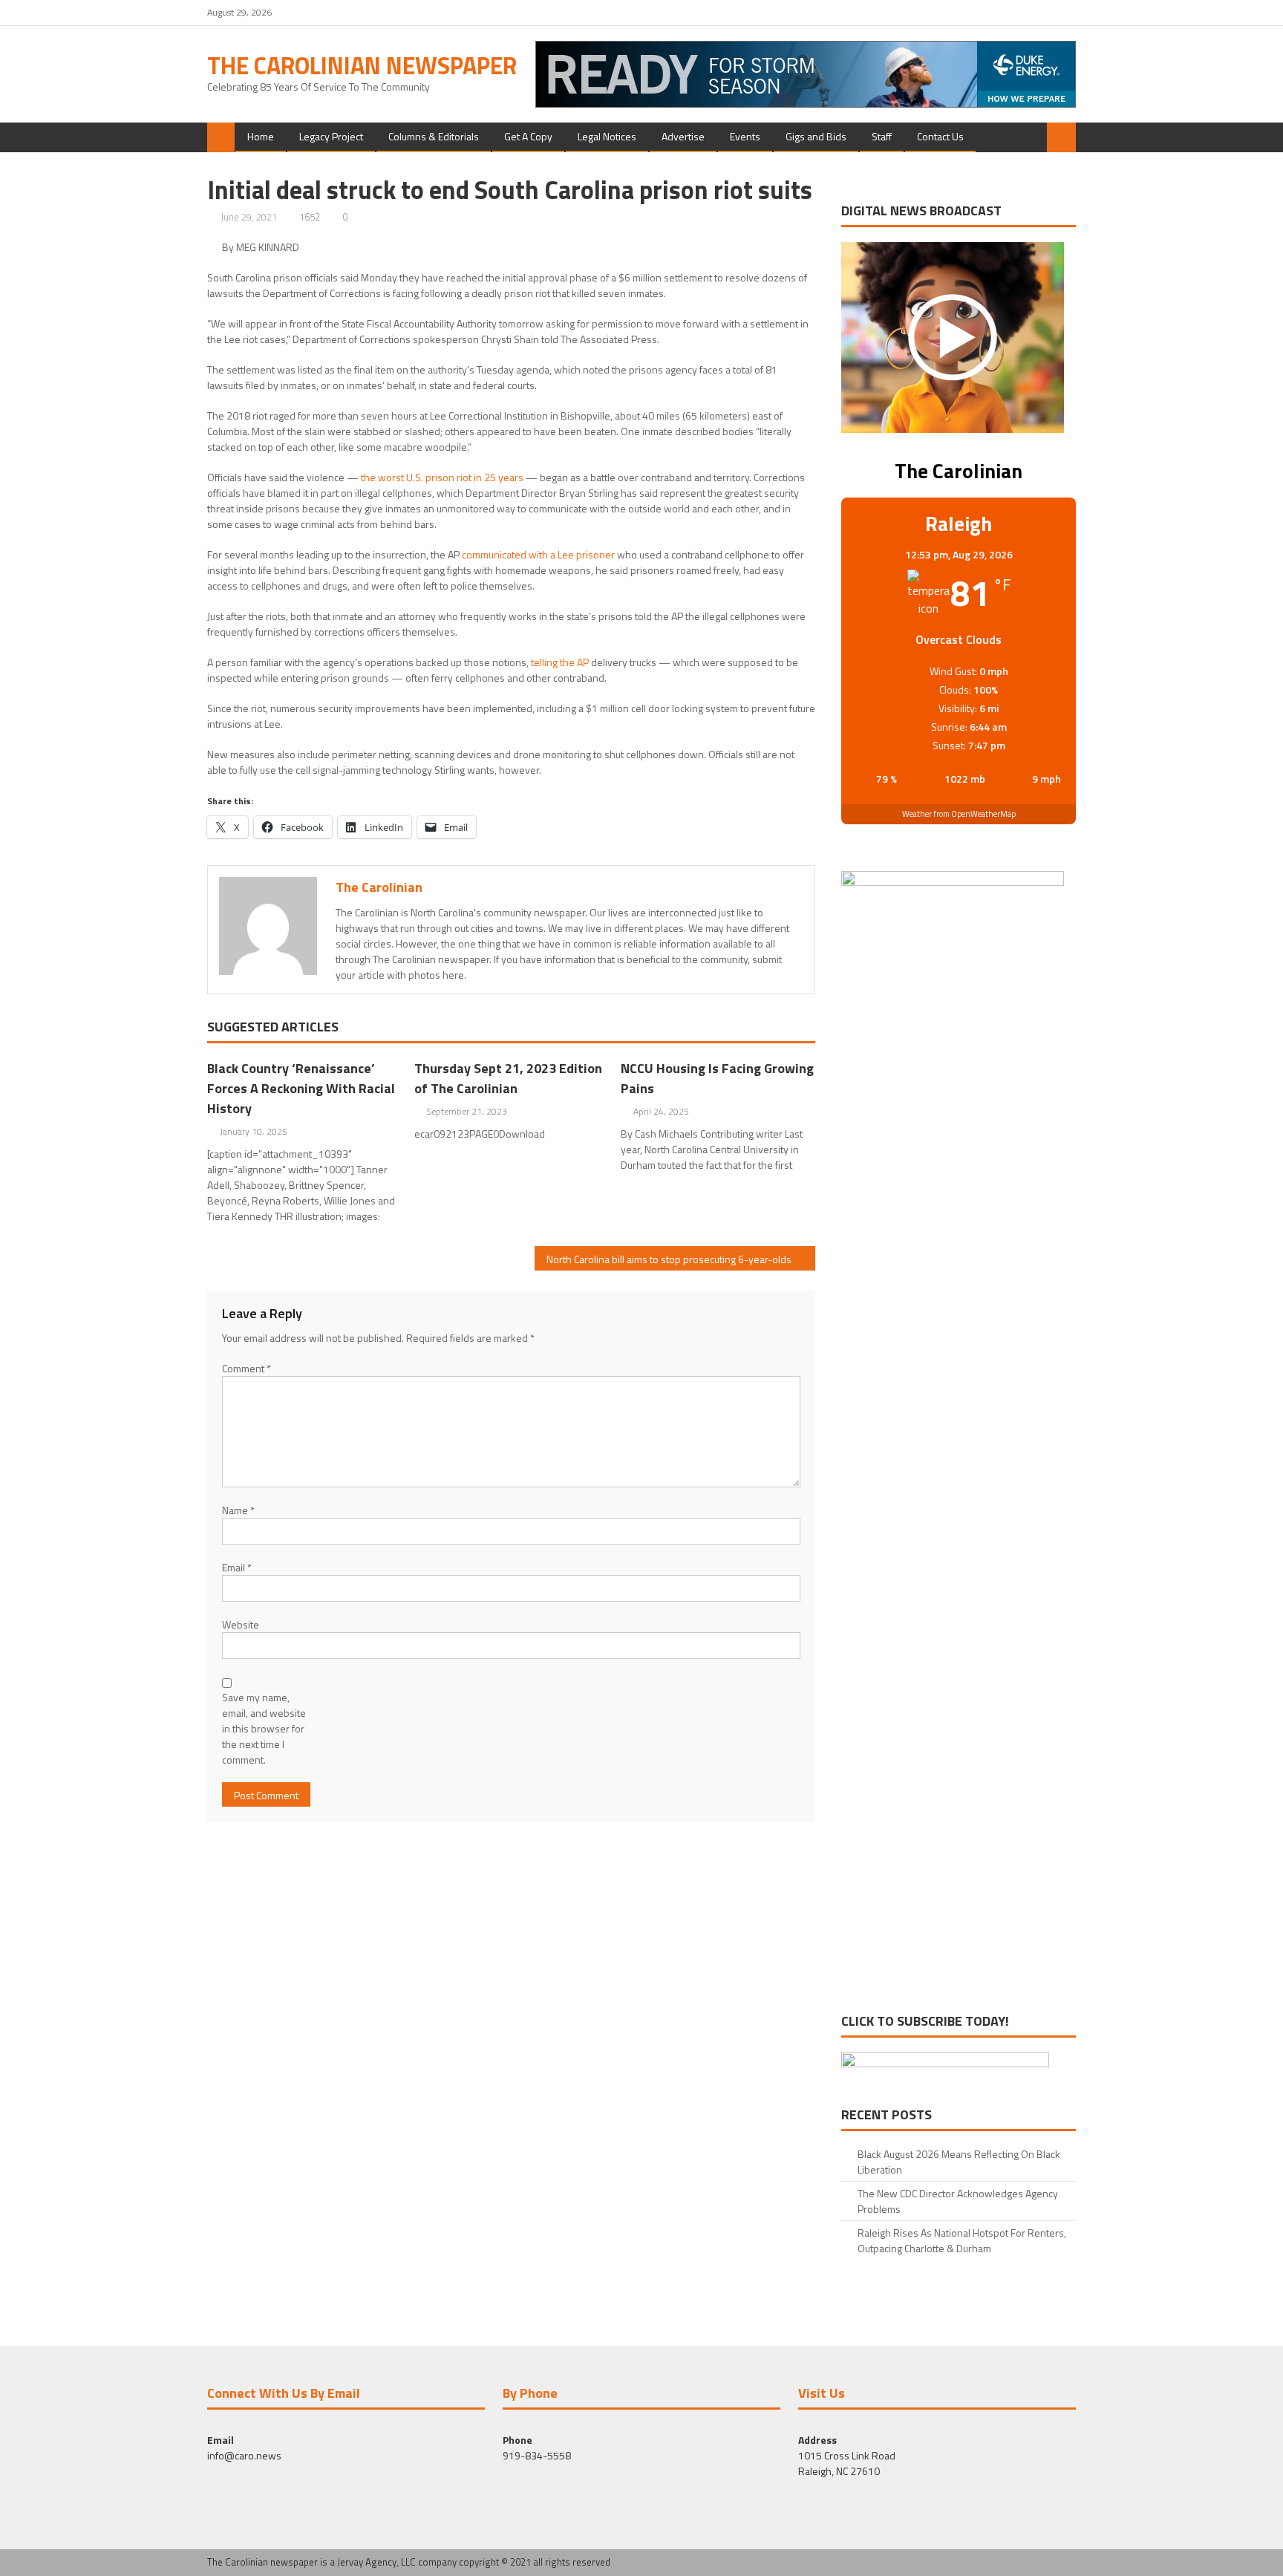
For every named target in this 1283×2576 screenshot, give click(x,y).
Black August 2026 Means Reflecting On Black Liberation (959, 2162)
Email (237, 1567)
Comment (247, 1368)
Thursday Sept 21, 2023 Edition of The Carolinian (508, 1078)
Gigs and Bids (816, 136)
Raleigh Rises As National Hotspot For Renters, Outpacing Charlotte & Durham (962, 2240)
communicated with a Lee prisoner (538, 554)
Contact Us (940, 136)
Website (241, 1624)
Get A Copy (528, 136)
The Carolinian (379, 887)
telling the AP (560, 662)
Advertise (683, 136)
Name (238, 1510)
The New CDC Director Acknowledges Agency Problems (958, 2201)
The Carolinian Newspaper (362, 65)
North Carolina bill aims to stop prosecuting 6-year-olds (669, 1259)
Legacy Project (331, 136)
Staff (882, 136)
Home (261, 136)
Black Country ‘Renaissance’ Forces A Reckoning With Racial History (301, 1088)
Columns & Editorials (434, 136)
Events (745, 136)
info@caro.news (244, 2455)
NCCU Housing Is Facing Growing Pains (717, 1078)
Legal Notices (607, 136)
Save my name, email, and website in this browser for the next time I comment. (264, 1728)
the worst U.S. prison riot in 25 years (442, 477)
